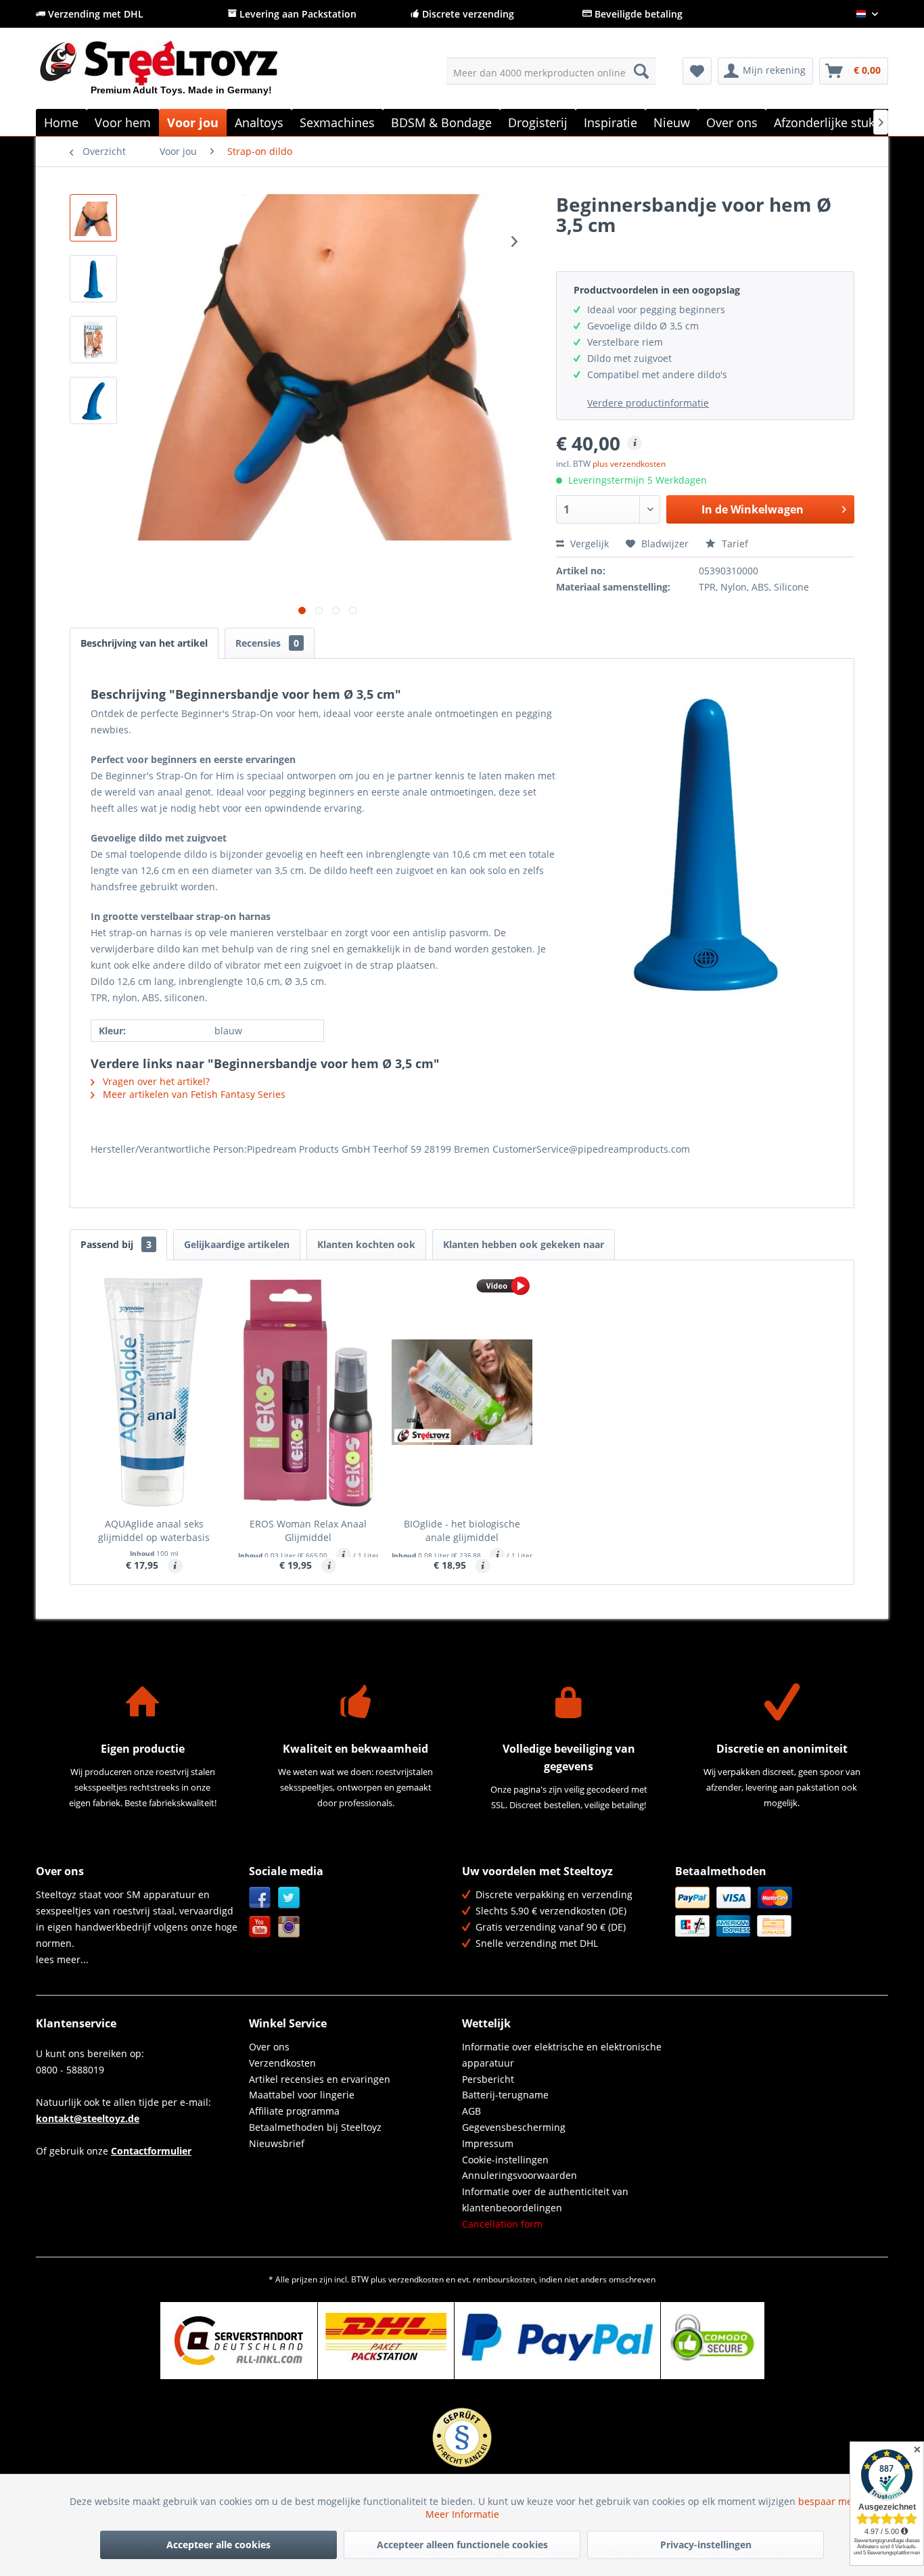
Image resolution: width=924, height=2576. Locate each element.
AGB (471, 2111)
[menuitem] (551, 71)
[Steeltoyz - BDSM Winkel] (182, 74)
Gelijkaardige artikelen (237, 1244)
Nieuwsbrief (277, 2143)
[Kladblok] (697, 71)
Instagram (289, 1927)
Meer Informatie (462, 2514)
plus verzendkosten (629, 464)
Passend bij (116, 1244)
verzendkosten (416, 2279)
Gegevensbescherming (514, 2127)
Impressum (488, 2143)
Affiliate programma (294, 2111)
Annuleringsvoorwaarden (519, 2175)
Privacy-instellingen (706, 2545)
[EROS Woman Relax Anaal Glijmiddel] (308, 1392)
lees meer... (62, 1959)
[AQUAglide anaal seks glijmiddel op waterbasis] (154, 1392)
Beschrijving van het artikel (144, 643)
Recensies (267, 643)
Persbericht (488, 2079)
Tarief (734, 544)
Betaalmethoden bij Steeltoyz (315, 2127)
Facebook (260, 1898)
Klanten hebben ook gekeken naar (524, 1244)
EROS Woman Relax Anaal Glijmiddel (308, 1531)
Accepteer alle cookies (218, 2545)
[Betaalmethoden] (778, 1912)
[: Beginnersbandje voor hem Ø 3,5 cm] (93, 218)
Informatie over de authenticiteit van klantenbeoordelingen (545, 2200)
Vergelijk (588, 544)
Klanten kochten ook (366, 1244)
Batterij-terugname (505, 2095)
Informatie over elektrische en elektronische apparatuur (562, 2055)
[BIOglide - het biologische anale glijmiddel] (462, 1392)
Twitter (289, 1898)
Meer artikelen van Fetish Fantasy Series (193, 1094)
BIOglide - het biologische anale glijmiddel (462, 1531)
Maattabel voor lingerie (302, 2095)
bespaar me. (827, 2501)
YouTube (260, 1927)
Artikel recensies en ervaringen (320, 2079)
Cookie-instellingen (505, 2160)
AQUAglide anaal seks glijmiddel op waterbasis (154, 1531)
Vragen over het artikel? (155, 1081)
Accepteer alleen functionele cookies (462, 2545)
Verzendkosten (282, 2063)
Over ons (269, 2047)
